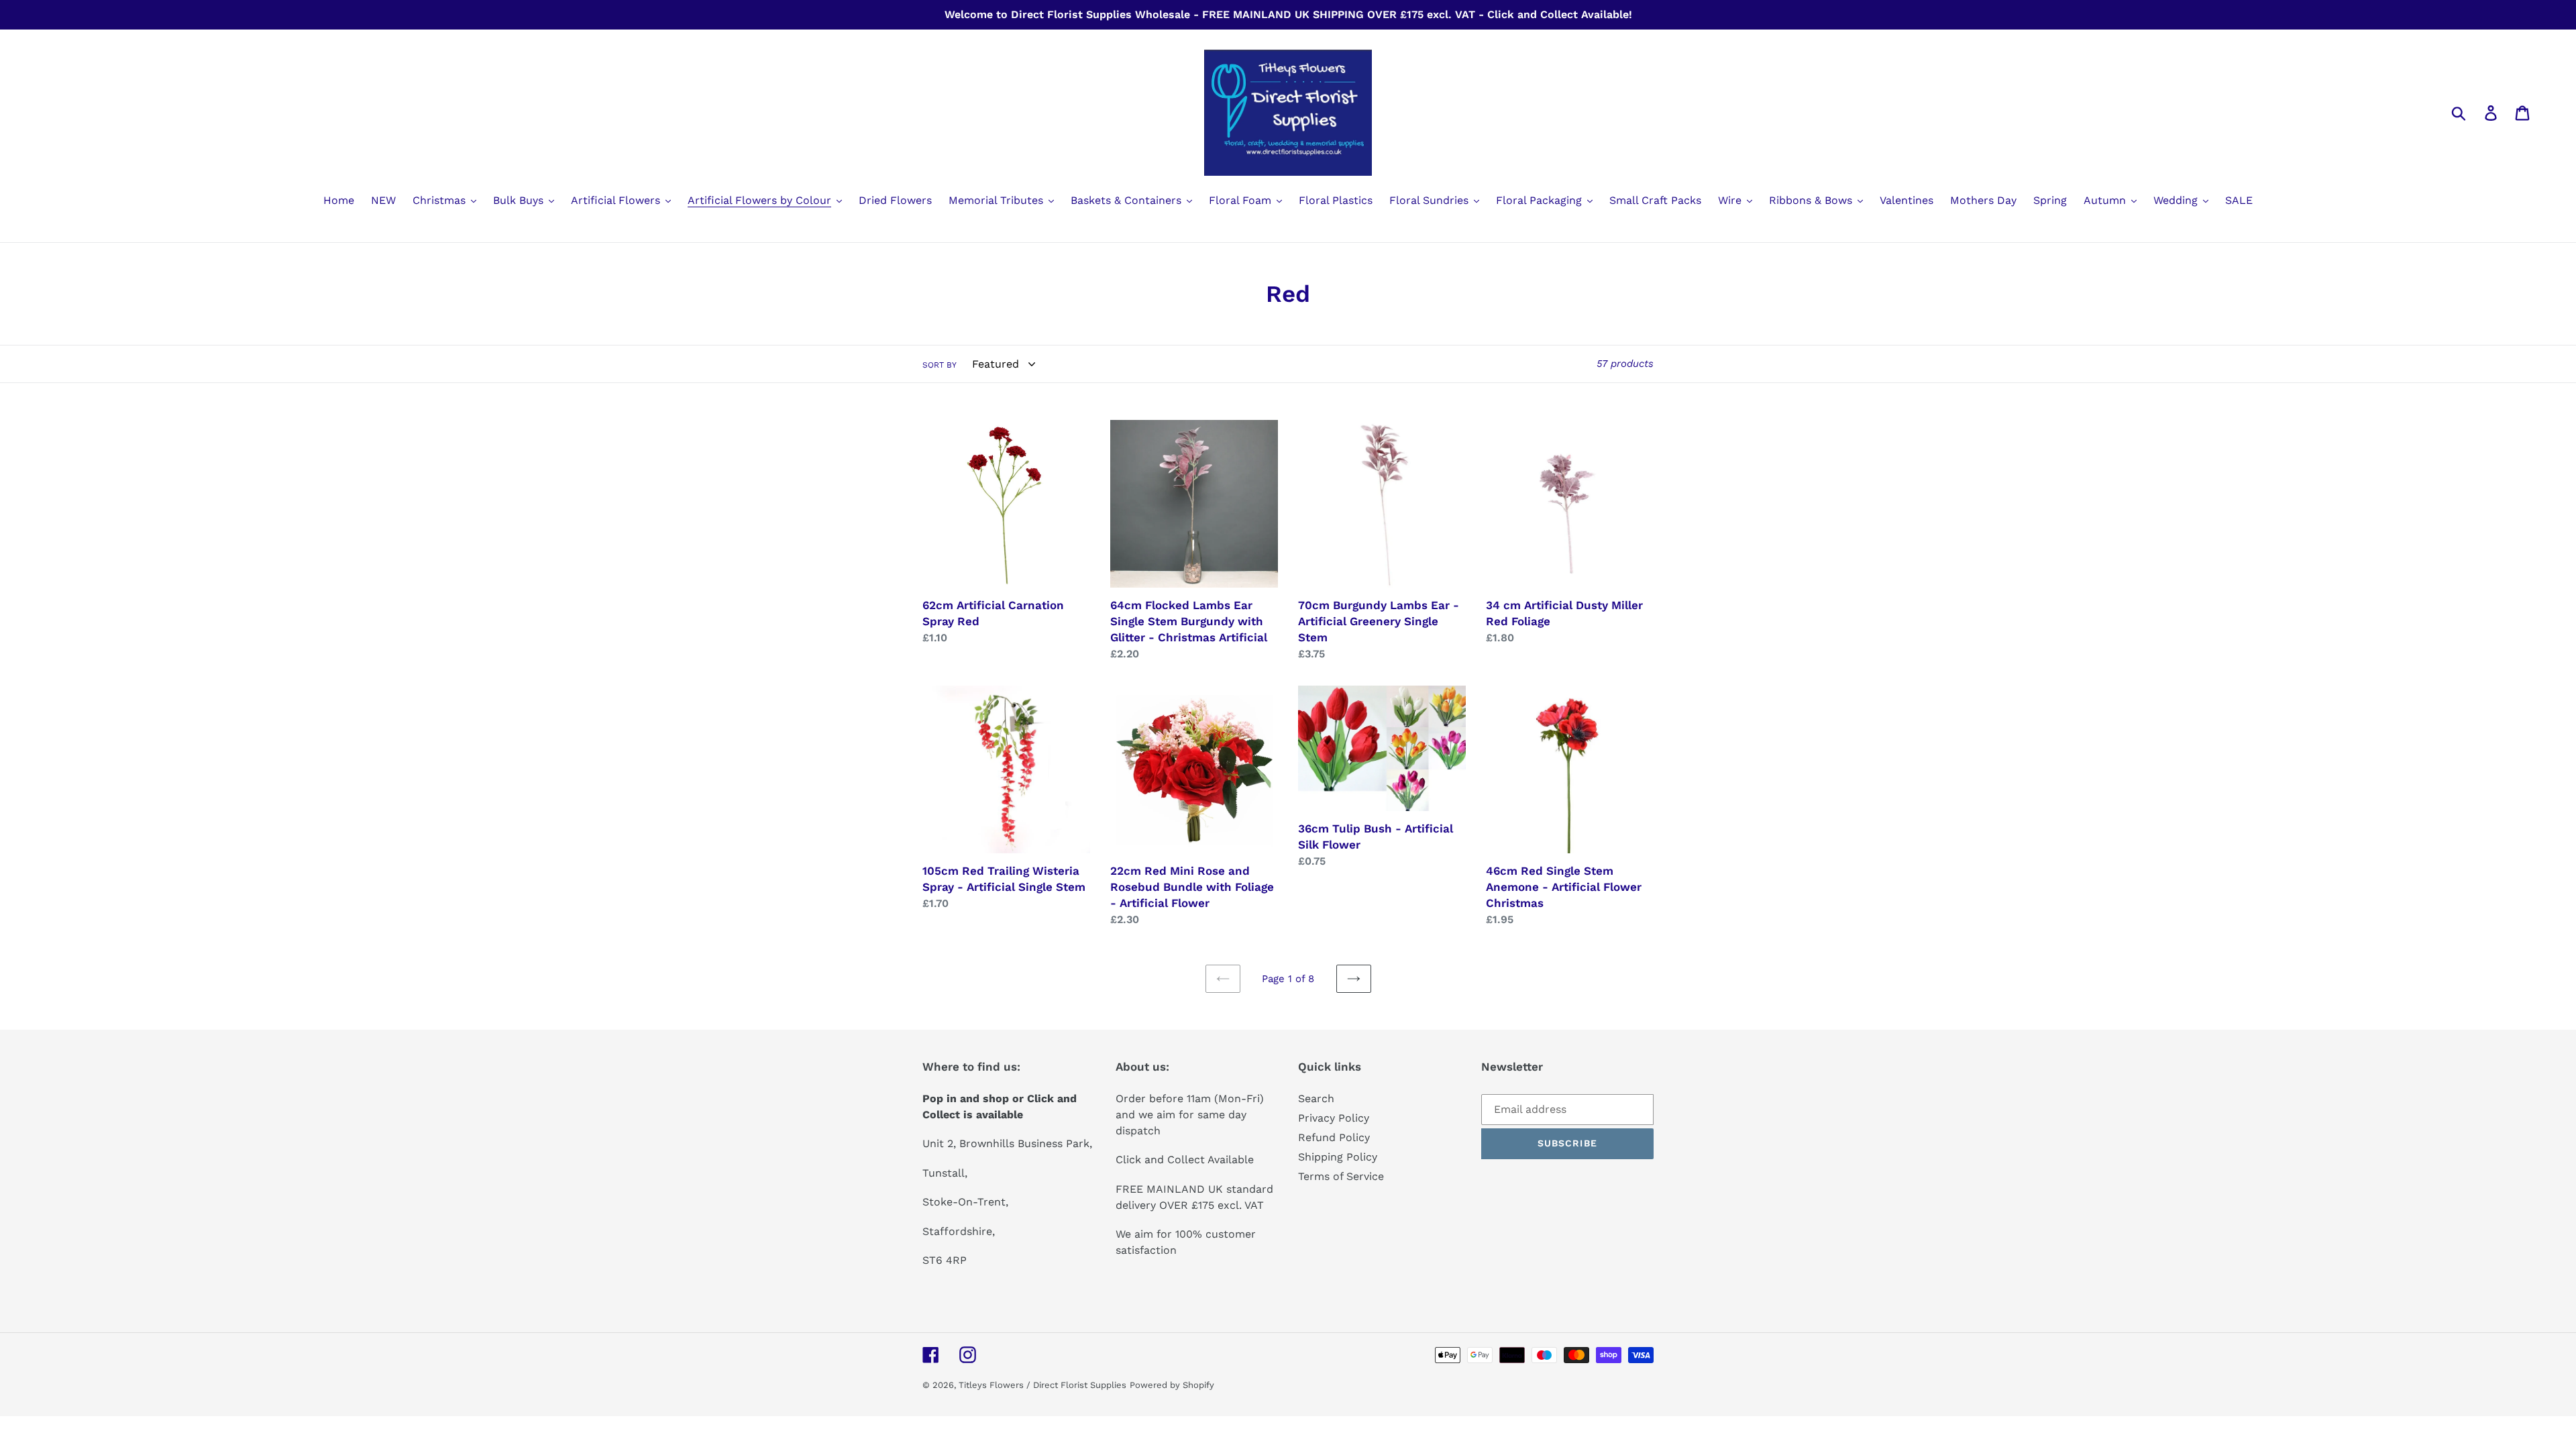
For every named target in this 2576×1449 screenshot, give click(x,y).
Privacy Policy (1334, 1118)
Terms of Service (1341, 1176)
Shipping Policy (1338, 1157)
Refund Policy (1334, 1137)
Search (1316, 1098)
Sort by (940, 365)
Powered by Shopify (1172, 1385)
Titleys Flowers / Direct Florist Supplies (1042, 1385)
